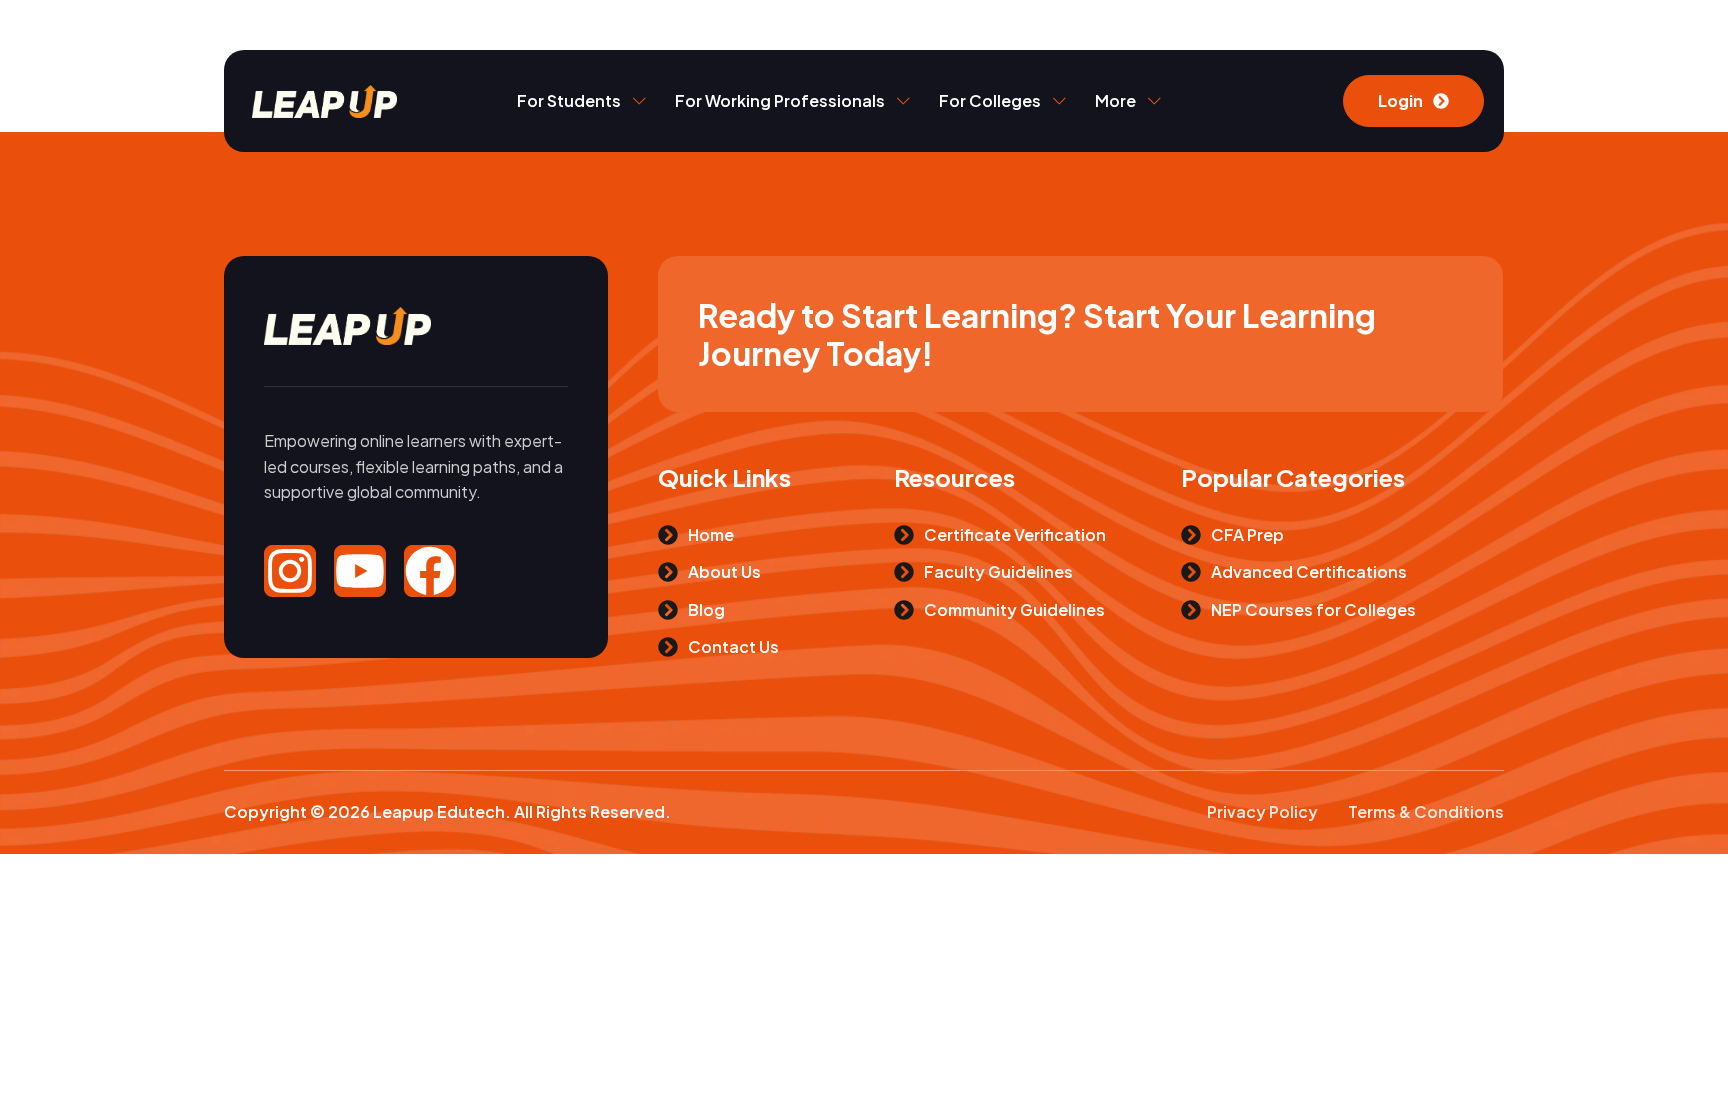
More (1115, 100)
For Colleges (990, 100)
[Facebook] (430, 571)
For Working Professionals (780, 100)
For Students (569, 100)
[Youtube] (360, 571)
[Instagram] (290, 571)
